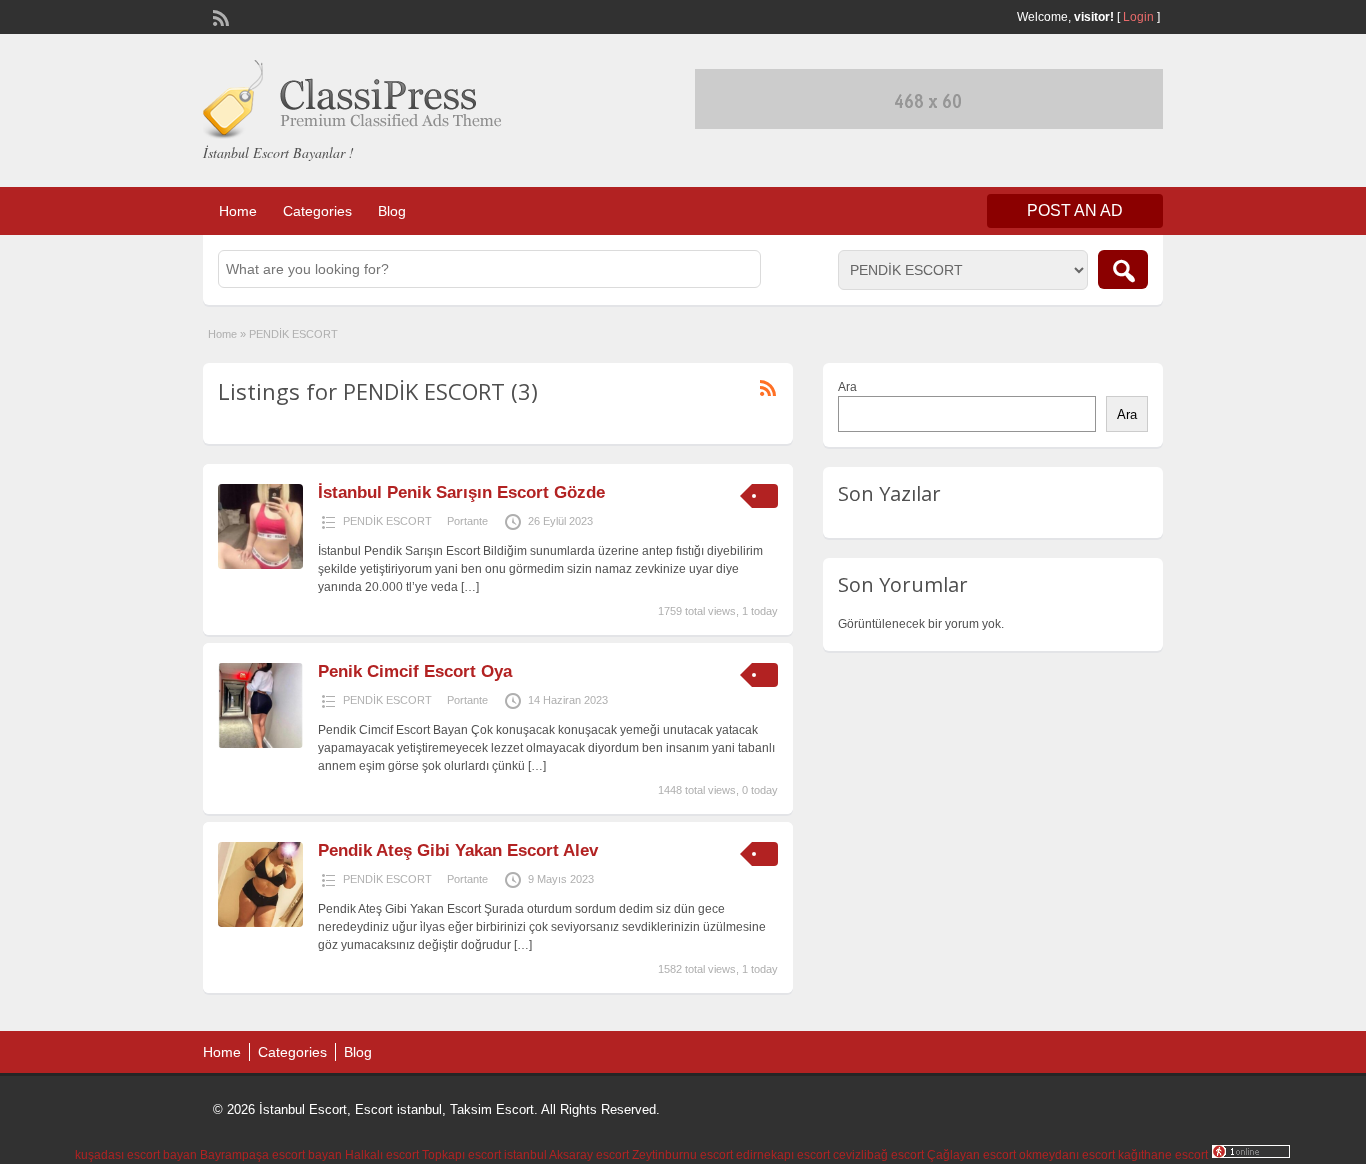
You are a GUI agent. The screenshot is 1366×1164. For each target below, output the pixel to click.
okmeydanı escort (1067, 1155)
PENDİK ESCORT (387, 521)
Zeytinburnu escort (682, 1155)
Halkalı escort (382, 1155)
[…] (470, 587)
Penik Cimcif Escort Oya (415, 671)
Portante (467, 521)
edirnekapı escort (783, 1155)
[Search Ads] (1123, 269)
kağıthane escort (1163, 1155)
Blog (392, 211)
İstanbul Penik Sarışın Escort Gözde (461, 492)
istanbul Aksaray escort (566, 1155)
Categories (317, 211)
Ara (847, 387)
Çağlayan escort (971, 1155)
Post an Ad (1075, 210)
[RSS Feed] (219, 16)
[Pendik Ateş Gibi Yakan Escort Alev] (260, 923)
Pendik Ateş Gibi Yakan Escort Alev (458, 850)
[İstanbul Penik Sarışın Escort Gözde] (260, 565)
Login (1138, 17)
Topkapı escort (461, 1155)
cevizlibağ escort (878, 1155)
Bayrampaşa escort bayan (271, 1155)
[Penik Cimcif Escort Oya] (260, 744)
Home (238, 211)
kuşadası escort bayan (136, 1155)
